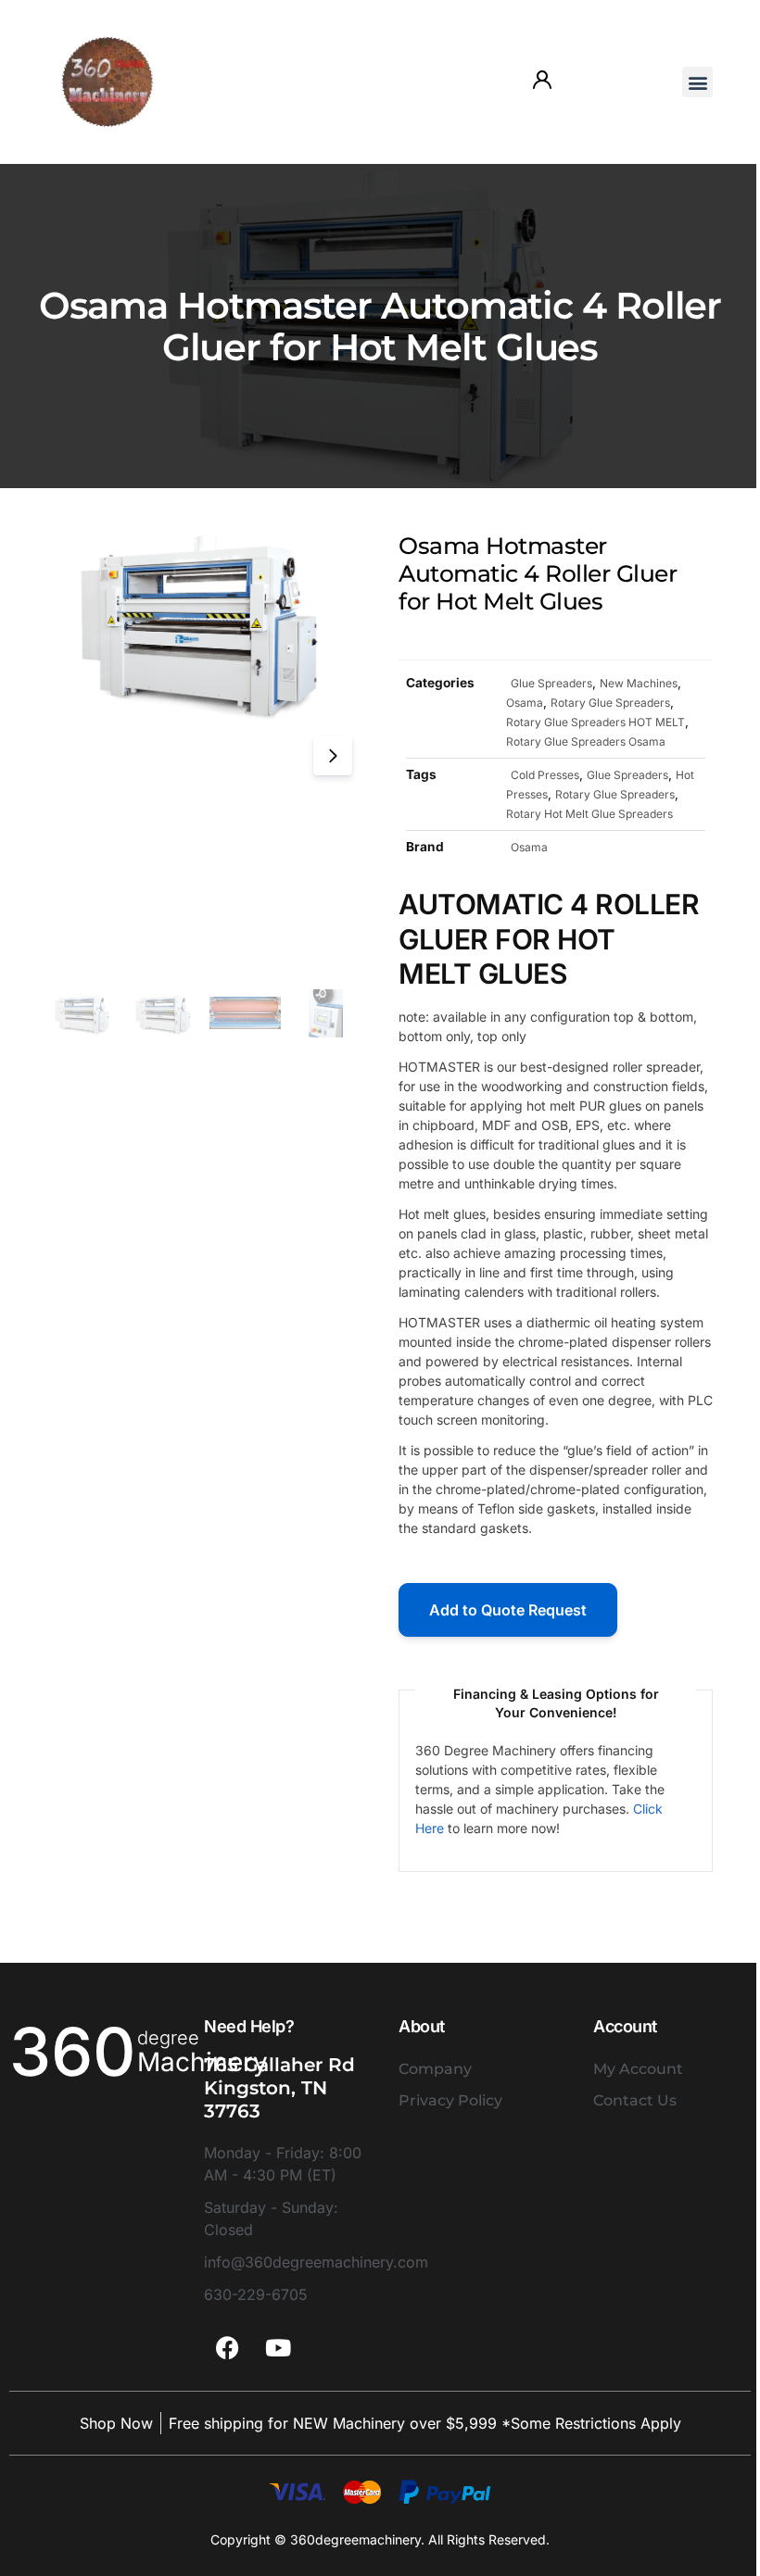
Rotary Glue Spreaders (610, 703)
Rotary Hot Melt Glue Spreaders (589, 814)
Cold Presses (545, 775)
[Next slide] (333, 756)
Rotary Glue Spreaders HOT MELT (595, 722)
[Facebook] (227, 2347)
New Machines (639, 683)
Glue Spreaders (551, 683)
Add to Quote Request (508, 1610)
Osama (525, 703)
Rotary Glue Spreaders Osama (586, 741)
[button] (697, 82)
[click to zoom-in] (204, 626)
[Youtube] (278, 2347)
